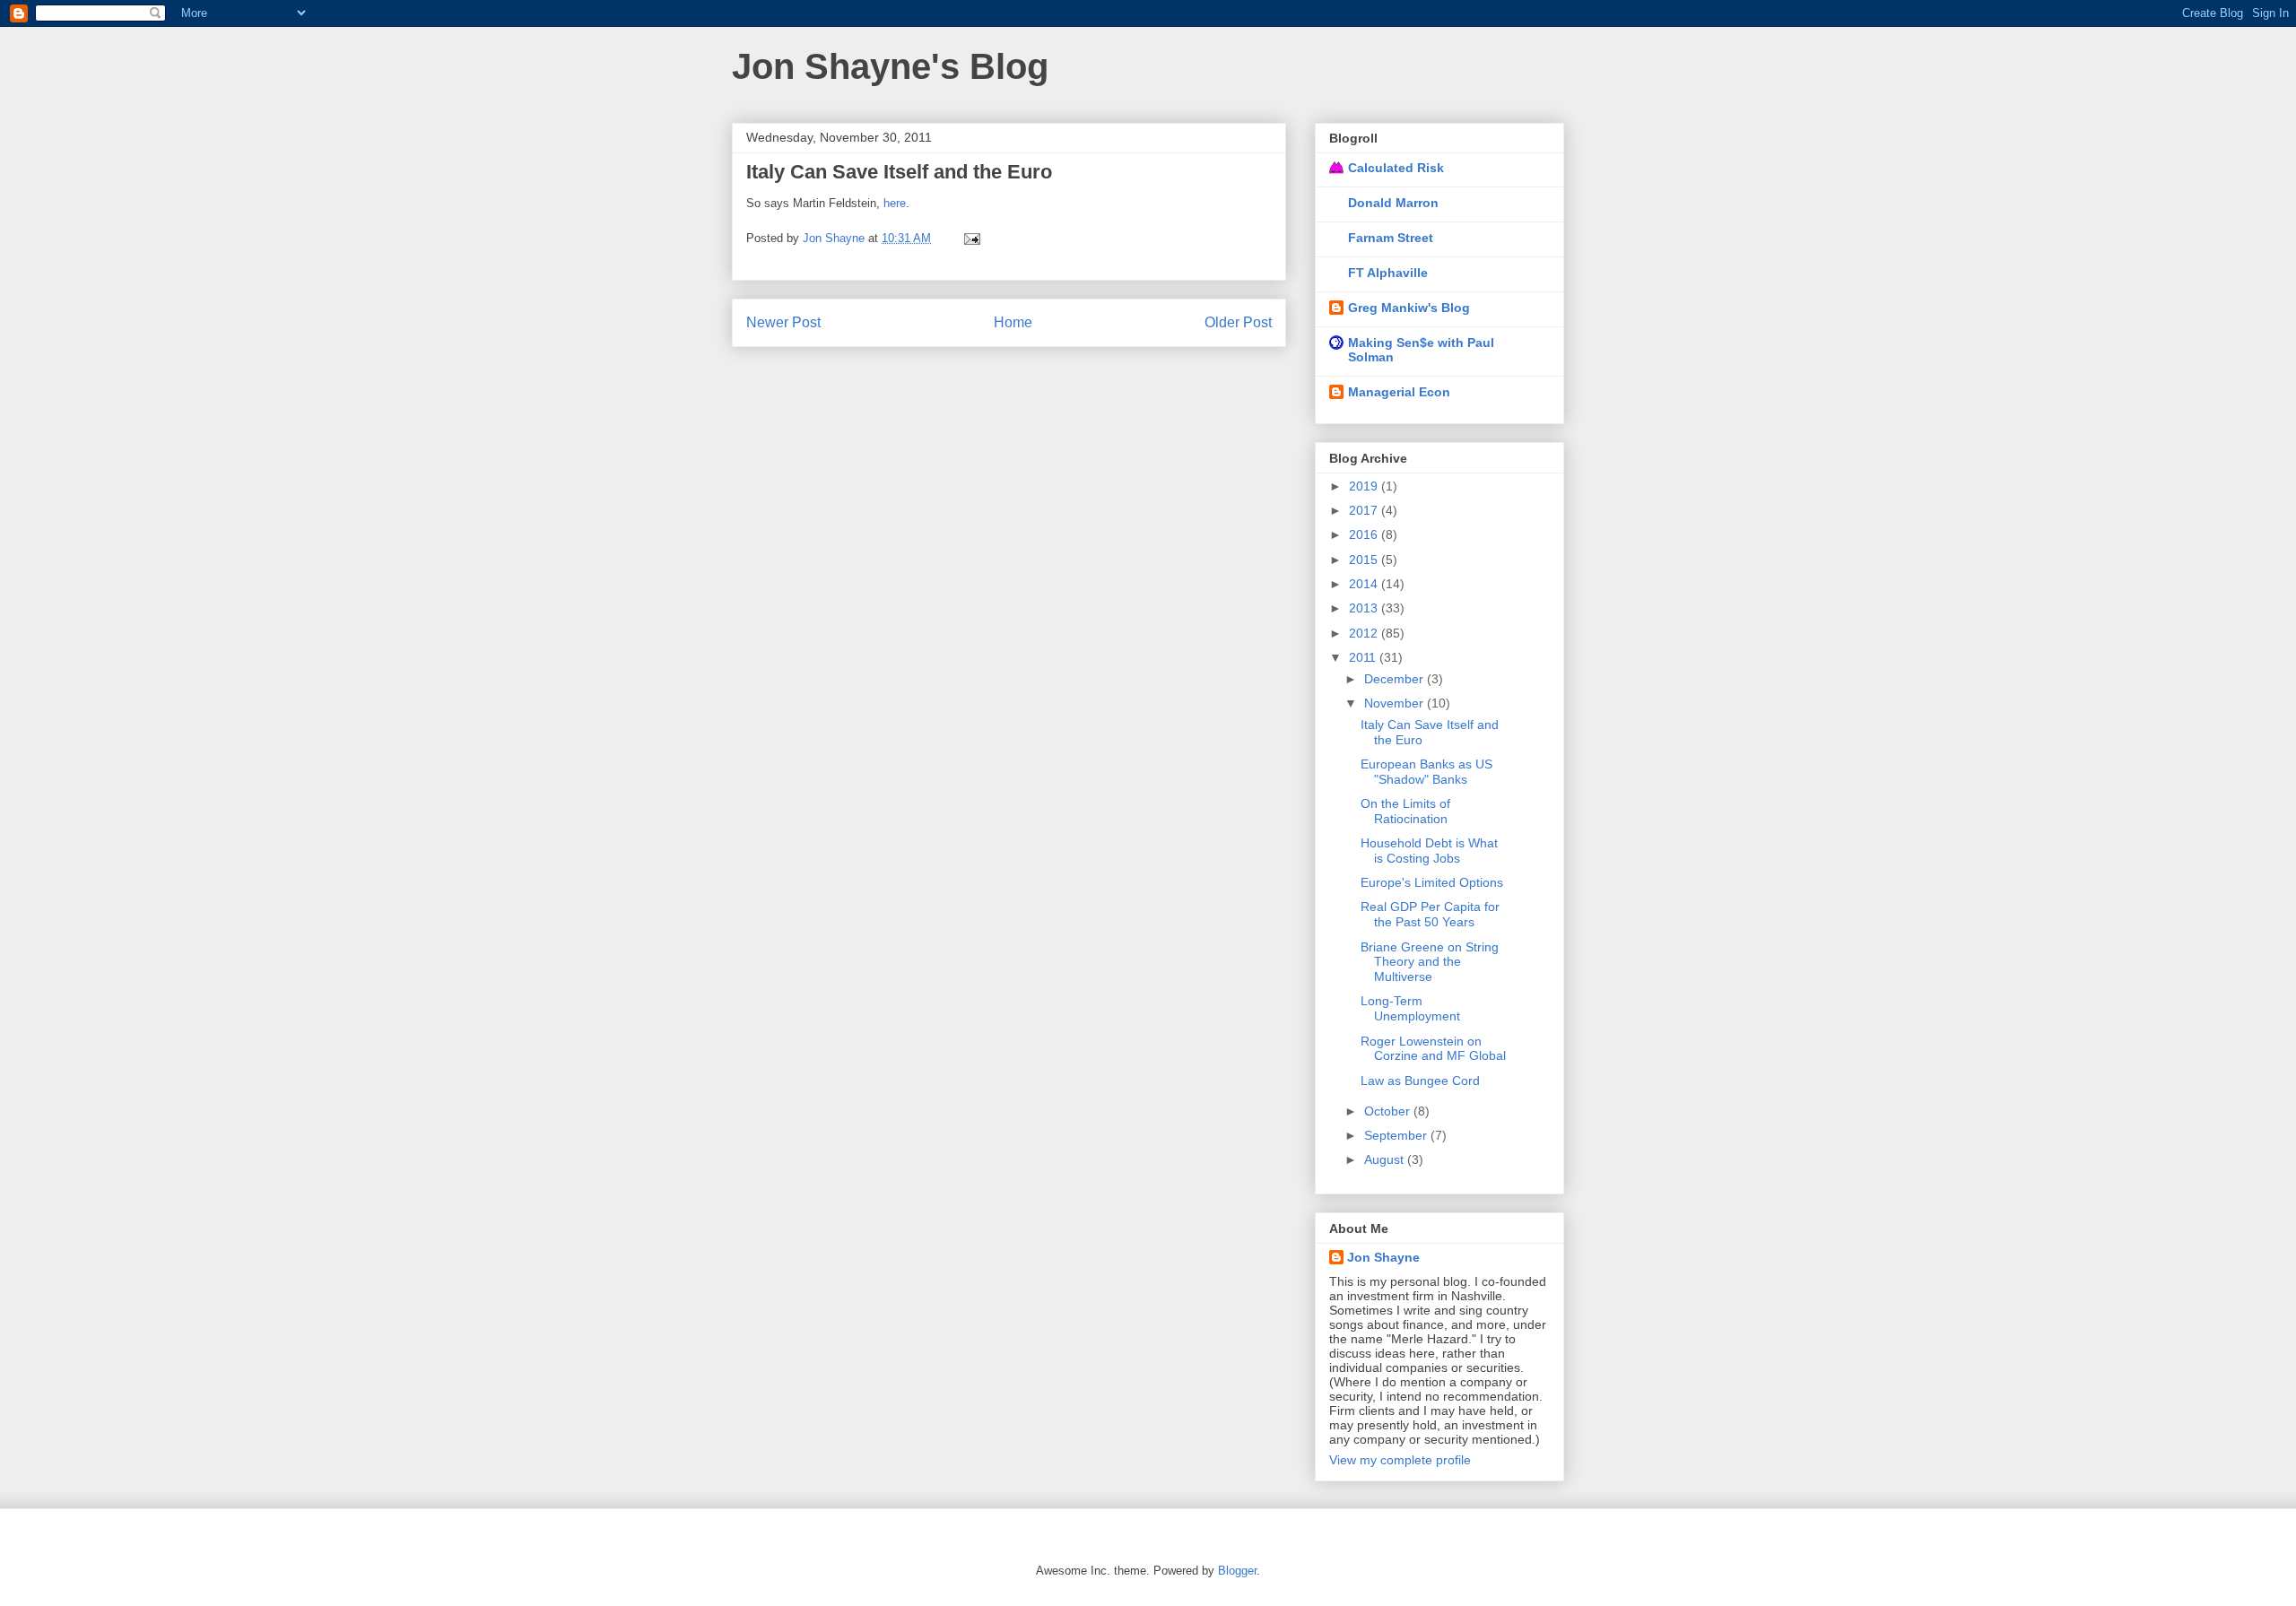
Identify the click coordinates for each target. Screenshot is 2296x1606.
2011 (1364, 657)
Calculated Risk (1396, 168)
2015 (1365, 560)
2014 (1365, 584)
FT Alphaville (1388, 273)
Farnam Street (1391, 238)
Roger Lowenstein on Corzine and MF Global (1433, 1049)
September (1397, 1135)
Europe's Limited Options (1432, 882)
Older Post (1238, 322)
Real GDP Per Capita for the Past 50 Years (1430, 914)
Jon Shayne (1383, 1257)
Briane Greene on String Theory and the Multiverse (1430, 962)
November (1396, 703)
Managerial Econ (1399, 392)
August (1386, 1159)
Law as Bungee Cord (1420, 1081)
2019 (1365, 486)
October (1389, 1111)
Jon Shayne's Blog (890, 66)
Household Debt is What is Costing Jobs (1429, 851)
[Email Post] (971, 238)
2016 (1365, 534)
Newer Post (783, 322)
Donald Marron (1393, 203)
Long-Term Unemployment (1410, 1008)
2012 (1365, 633)
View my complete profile (1400, 1460)
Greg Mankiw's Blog (1409, 308)
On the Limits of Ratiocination (1405, 811)
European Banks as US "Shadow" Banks (1426, 772)
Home (1013, 322)
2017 (1365, 510)
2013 (1365, 608)
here (895, 203)
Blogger (1237, 1571)
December (1396, 679)
